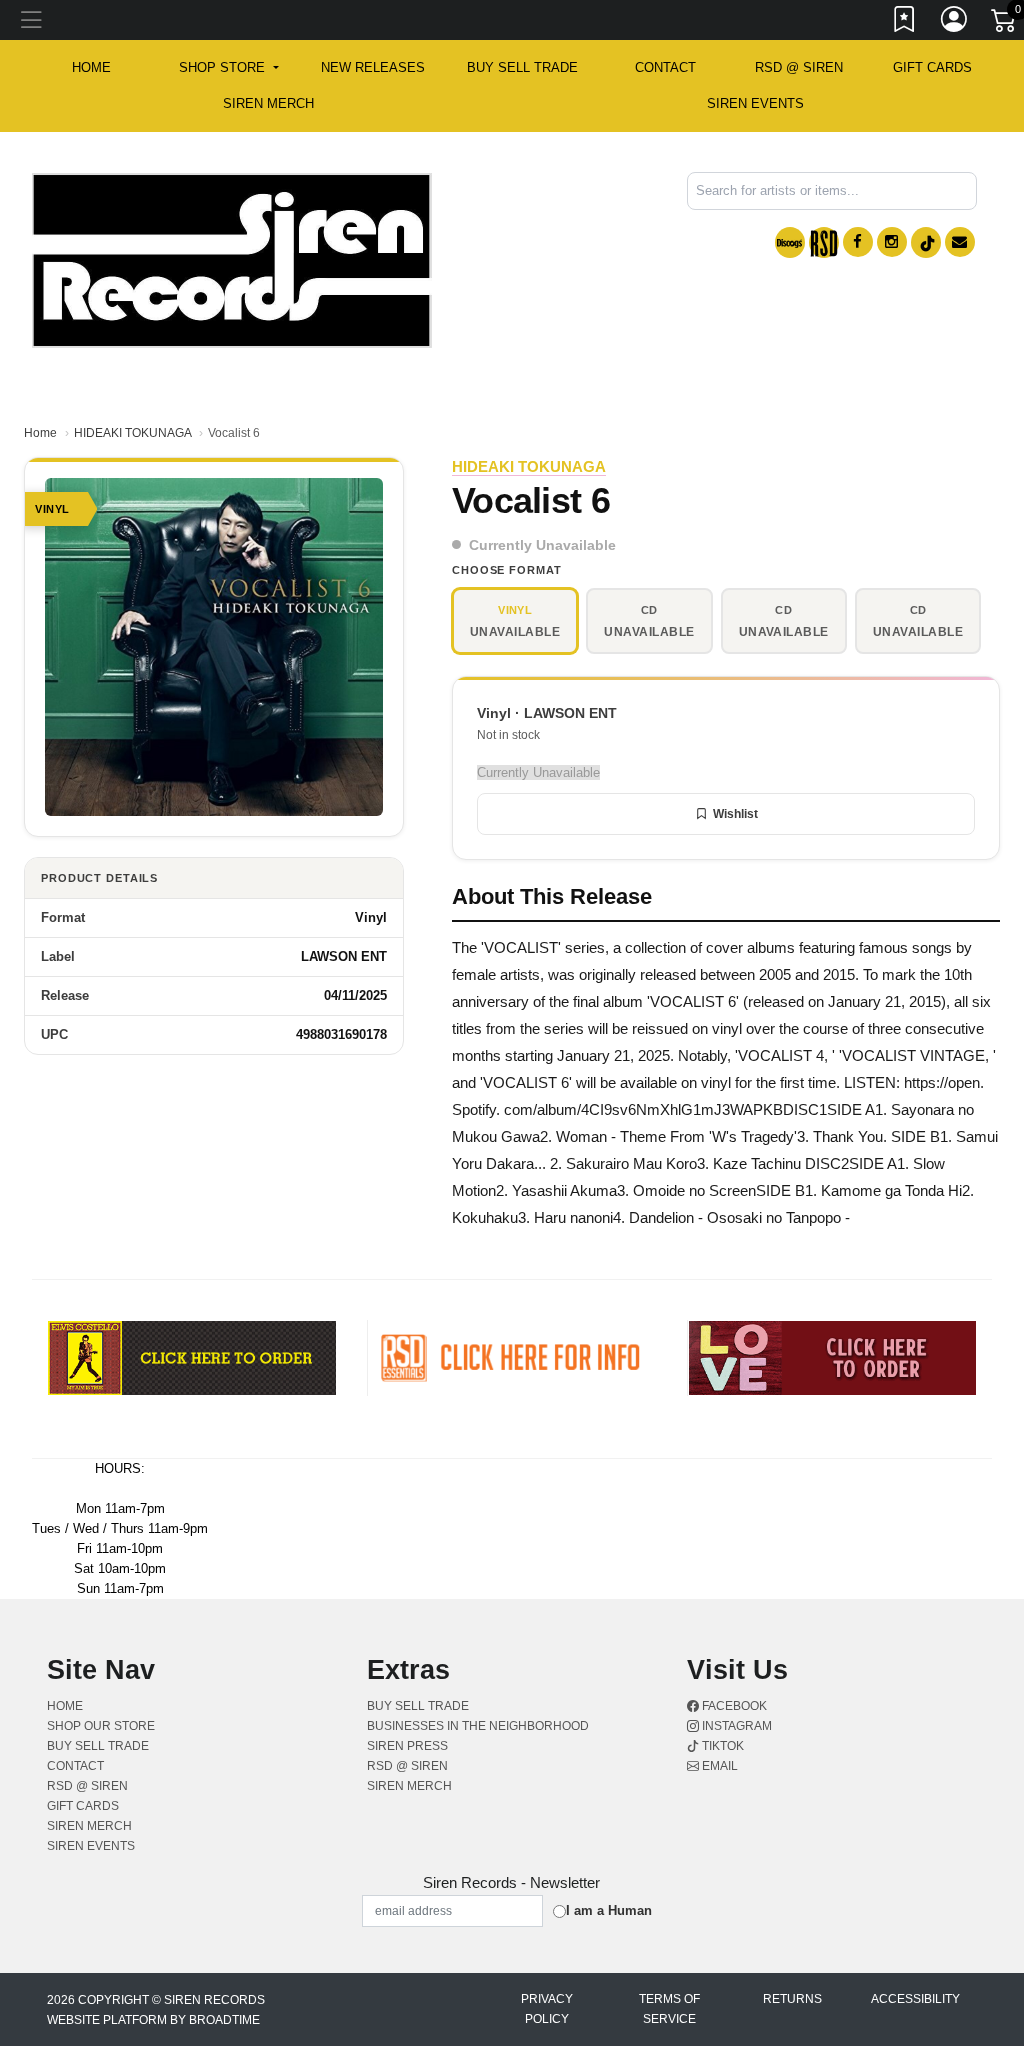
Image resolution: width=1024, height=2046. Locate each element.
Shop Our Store (101, 1726)
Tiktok (721, 1746)
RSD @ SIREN (799, 67)
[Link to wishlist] (905, 23)
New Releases (373, 67)
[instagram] (892, 242)
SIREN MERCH (268, 103)
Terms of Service (669, 2009)
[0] (1005, 24)
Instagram (735, 1726)
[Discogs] (790, 242)
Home (40, 433)
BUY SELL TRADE (522, 67)
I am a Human (609, 1910)
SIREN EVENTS (755, 103)
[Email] (960, 242)
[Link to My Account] (955, 23)
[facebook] (858, 242)
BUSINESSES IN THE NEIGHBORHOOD (478, 1726)
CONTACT (665, 67)
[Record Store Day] (824, 242)
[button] (228, 68)
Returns (792, 1999)
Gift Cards (932, 67)
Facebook (733, 1706)
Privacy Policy (547, 2009)
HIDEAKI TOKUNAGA (132, 433)
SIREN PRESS (407, 1746)
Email (718, 1766)
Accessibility (915, 1999)
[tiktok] (926, 242)
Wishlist (735, 814)
